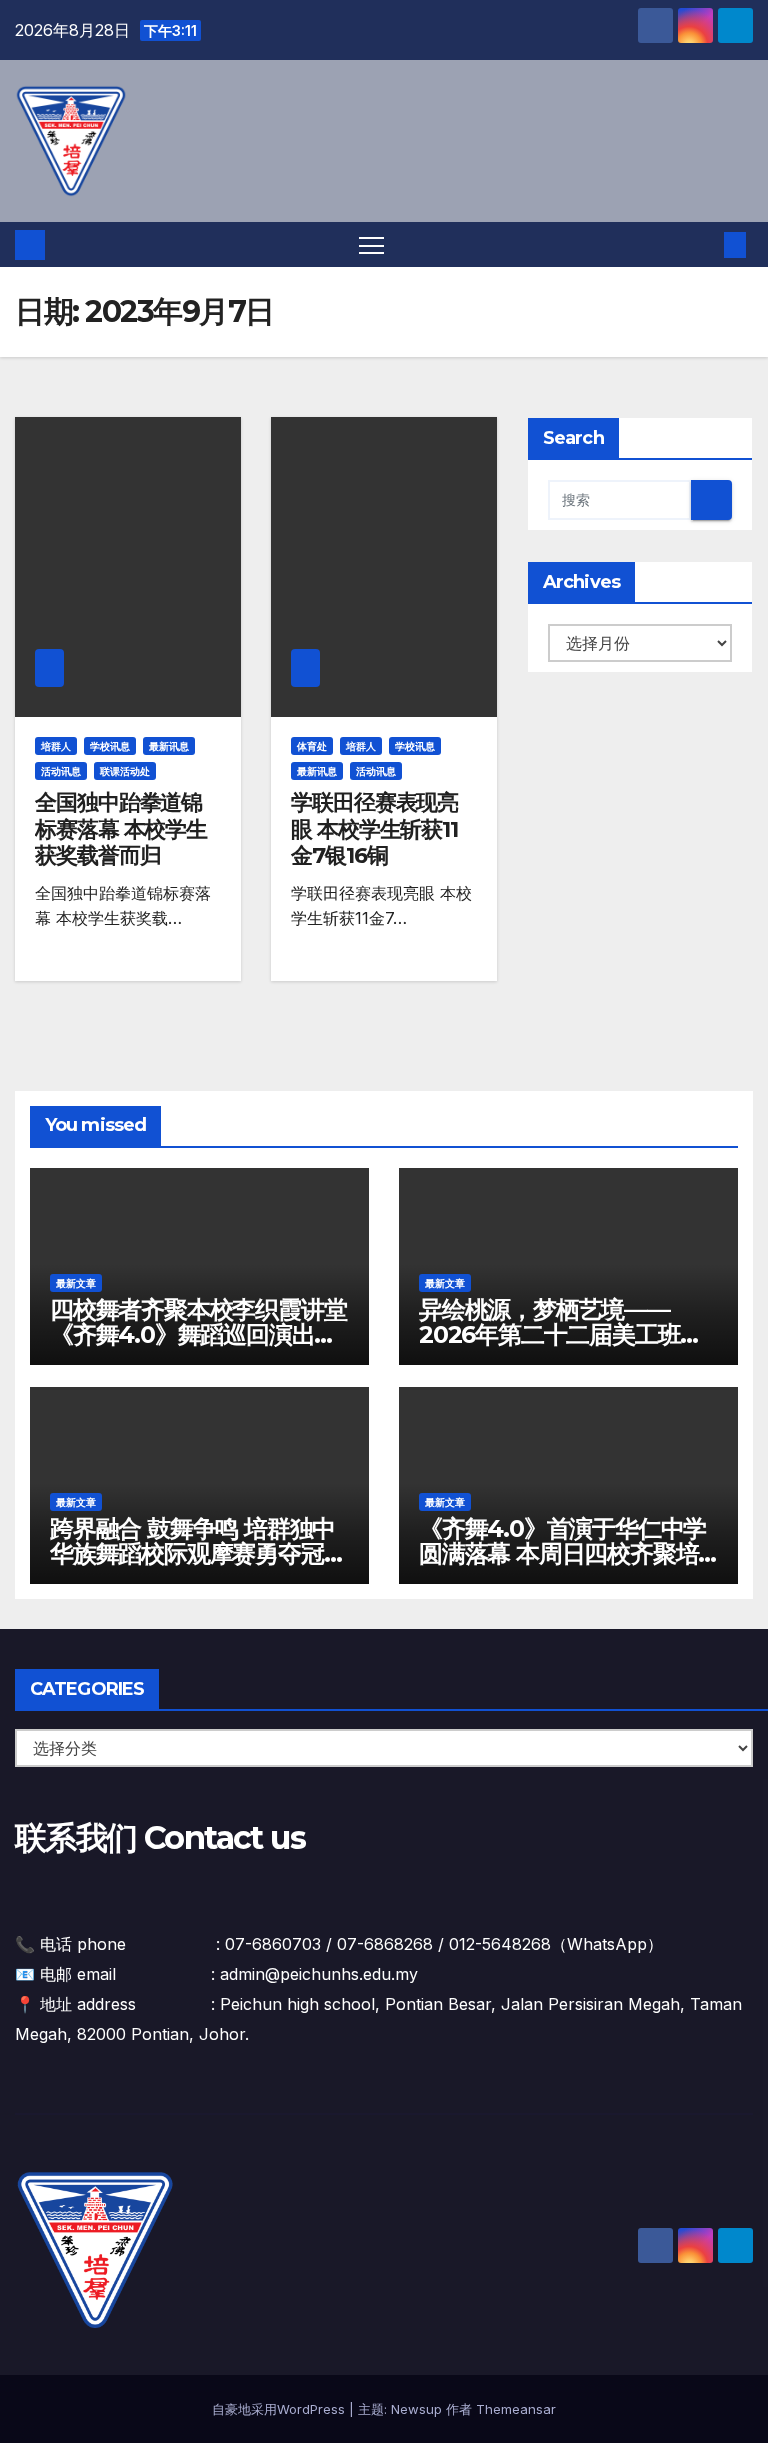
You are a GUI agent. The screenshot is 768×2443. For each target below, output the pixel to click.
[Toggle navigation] (371, 244)
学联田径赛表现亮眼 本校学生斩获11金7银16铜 (374, 829)
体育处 (312, 746)
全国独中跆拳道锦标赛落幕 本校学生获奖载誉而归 (121, 829)
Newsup (416, 2409)
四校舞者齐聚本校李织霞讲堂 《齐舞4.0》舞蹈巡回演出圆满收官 (198, 1334)
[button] (703, 245)
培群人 (56, 746)
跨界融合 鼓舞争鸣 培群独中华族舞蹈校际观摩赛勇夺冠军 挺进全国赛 (198, 1553)
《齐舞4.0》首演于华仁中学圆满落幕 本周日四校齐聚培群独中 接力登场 (562, 1553)
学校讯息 (110, 746)
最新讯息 (169, 746)
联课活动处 (125, 771)
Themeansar (516, 2409)
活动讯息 (61, 771)
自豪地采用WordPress (280, 2409)
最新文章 (76, 1283)
